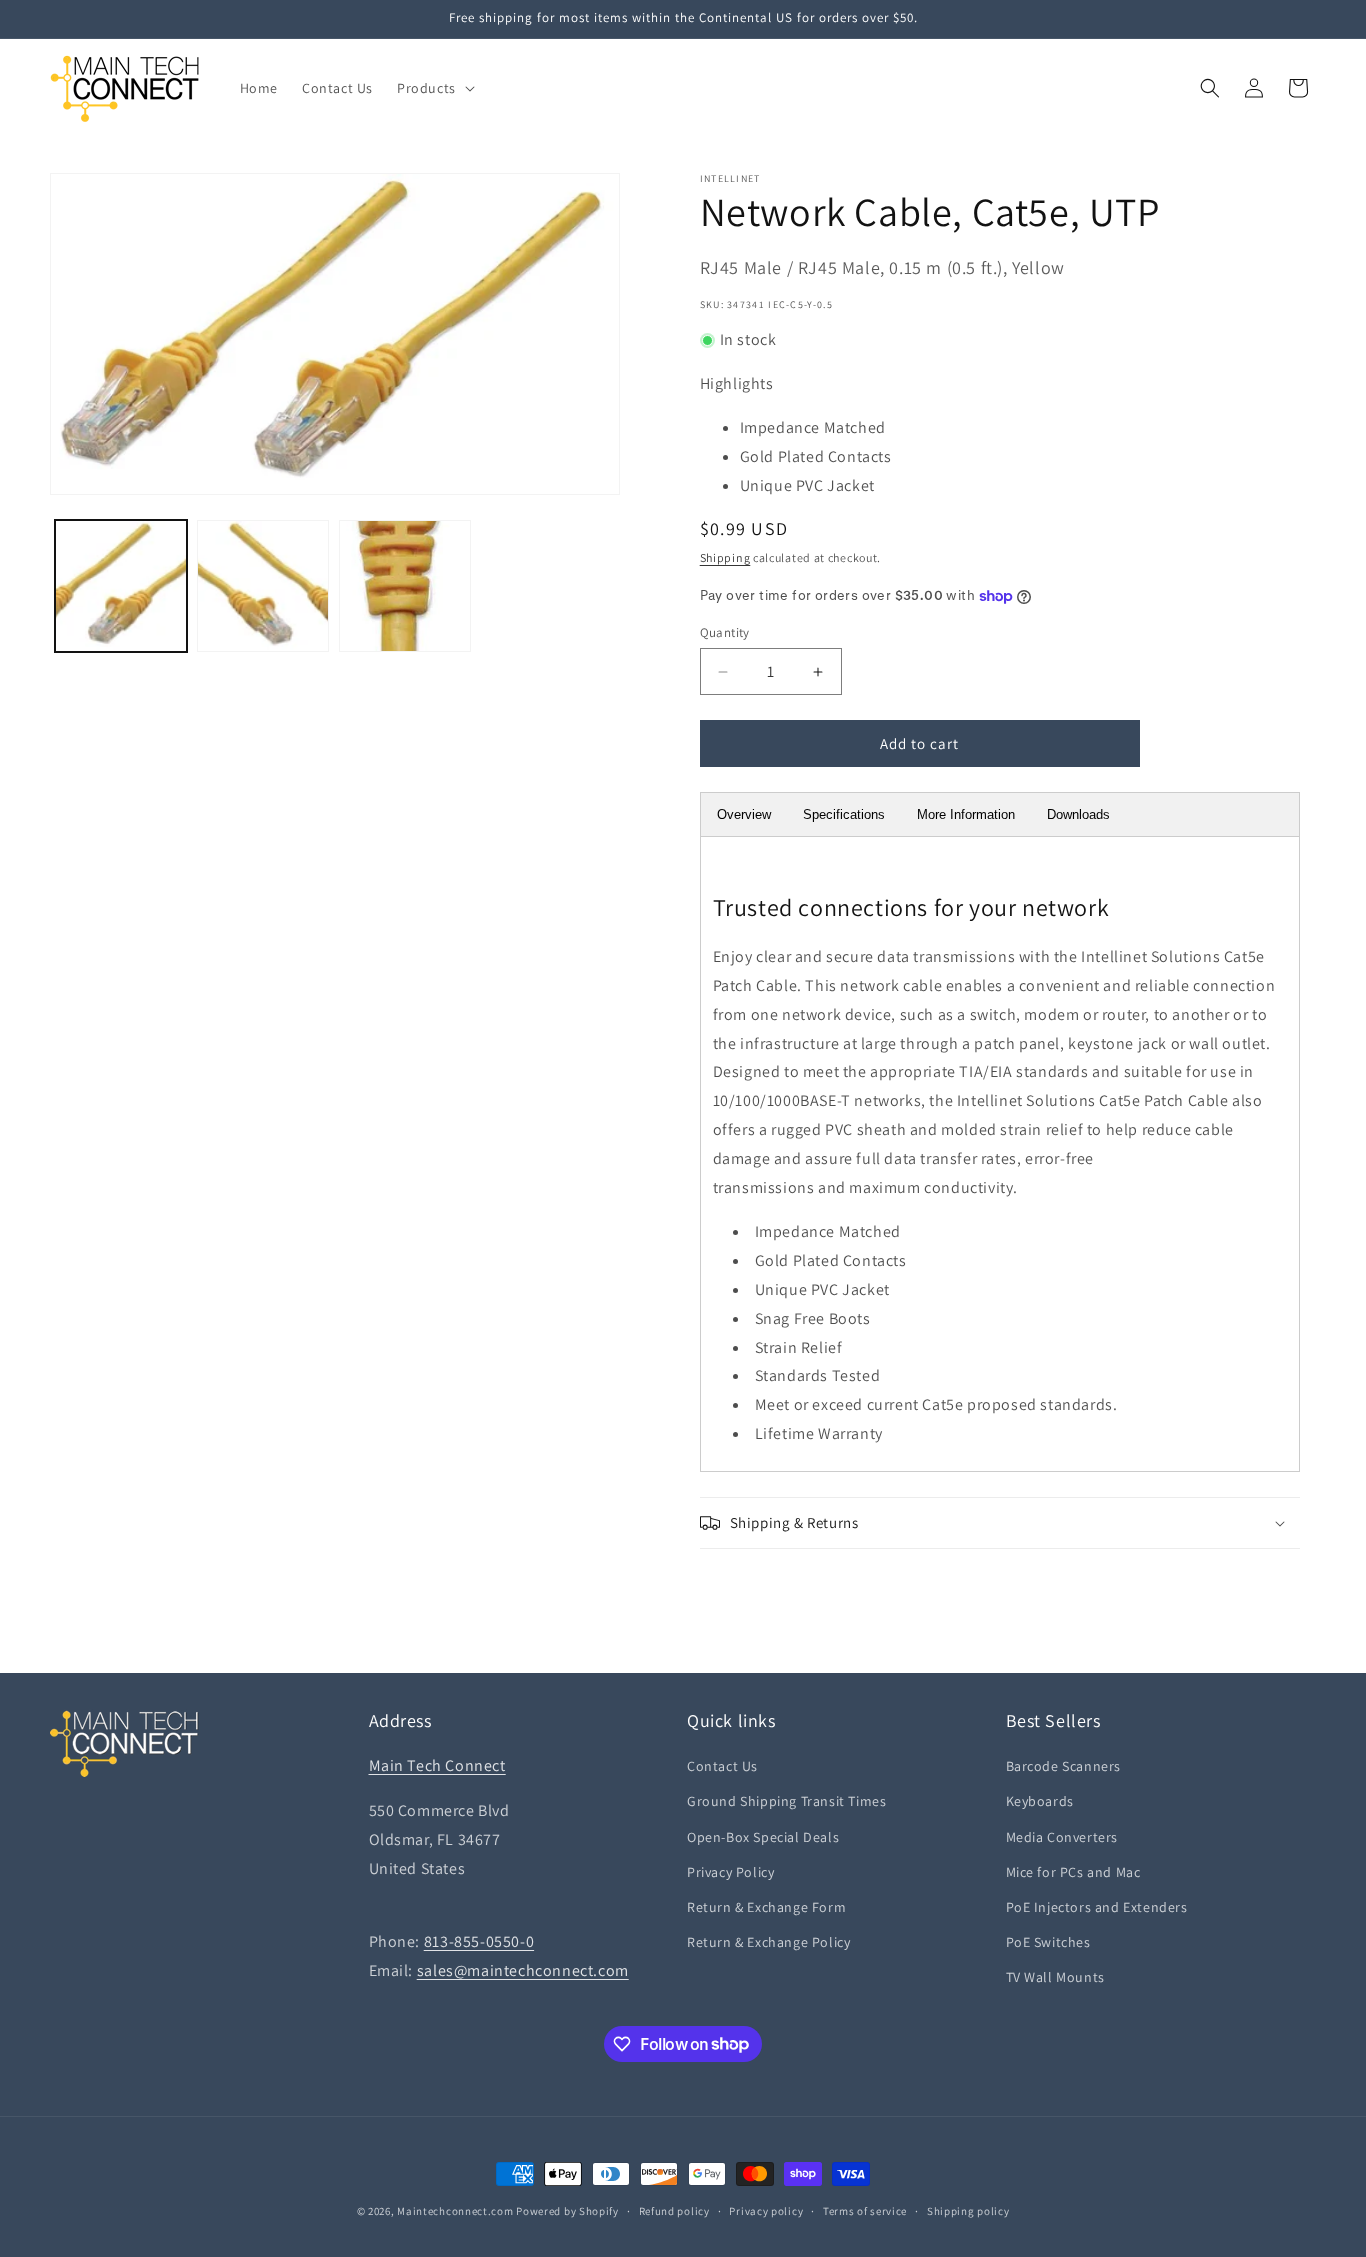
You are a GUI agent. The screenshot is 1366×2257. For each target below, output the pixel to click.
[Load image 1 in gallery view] (121, 586)
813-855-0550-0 (479, 1941)
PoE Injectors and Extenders (1097, 1907)
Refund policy (674, 2210)
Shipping (725, 557)
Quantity (725, 632)
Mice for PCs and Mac (1073, 1872)
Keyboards (1040, 1801)
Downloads (1078, 814)
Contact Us (722, 1766)
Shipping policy (968, 2210)
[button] (434, 88)
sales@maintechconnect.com (523, 1970)
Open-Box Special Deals (763, 1837)
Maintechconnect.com (455, 2211)
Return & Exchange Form (766, 1907)
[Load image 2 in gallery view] (263, 586)
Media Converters (1062, 1837)
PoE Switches (1048, 1942)
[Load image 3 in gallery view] (405, 586)
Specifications (844, 814)
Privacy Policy (730, 1872)
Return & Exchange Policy (768, 1942)
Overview (744, 814)
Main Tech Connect (437, 1765)
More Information (966, 814)
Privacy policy (766, 2210)
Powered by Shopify (567, 2211)
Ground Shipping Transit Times (786, 1801)
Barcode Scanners (1064, 1766)
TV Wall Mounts (1055, 1977)
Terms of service (865, 2210)
